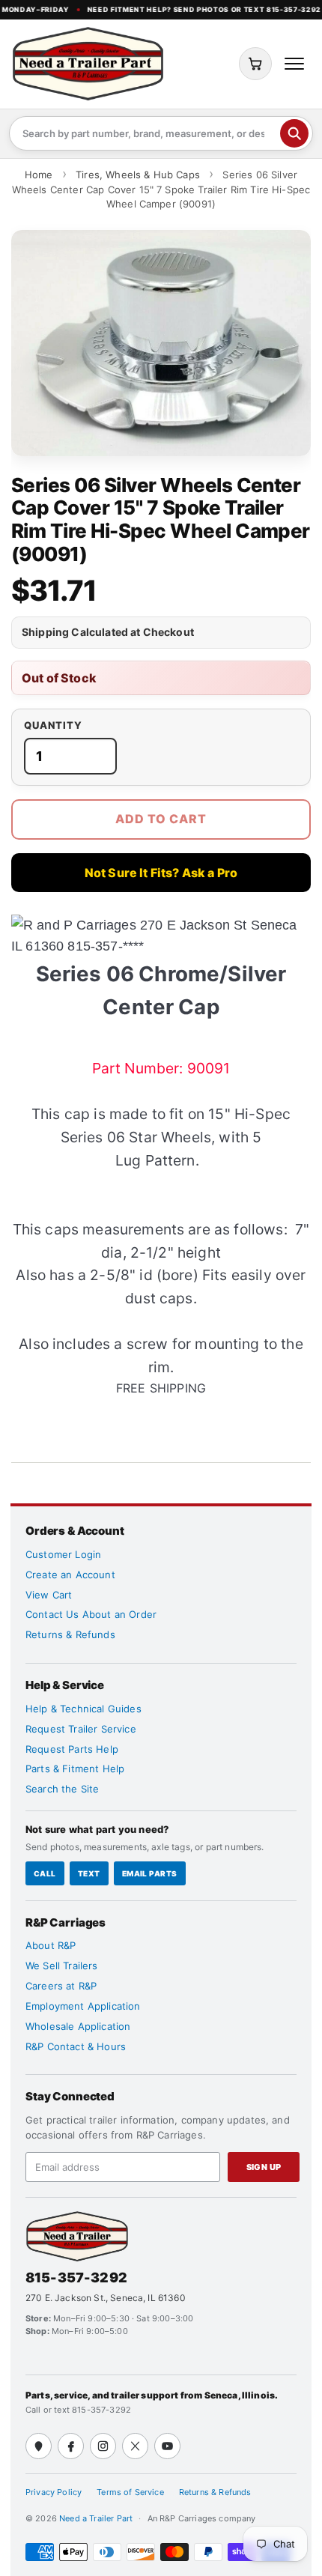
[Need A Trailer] (77, 2236)
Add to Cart (161, 819)
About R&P (51, 1945)
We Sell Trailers (62, 1966)
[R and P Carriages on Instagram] (103, 2446)
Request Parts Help (72, 1749)
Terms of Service (130, 2492)
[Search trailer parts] (294, 133)
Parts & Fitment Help (75, 1769)
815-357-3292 (76, 2278)
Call (45, 1873)
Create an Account (70, 1575)
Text (89, 1873)
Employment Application (83, 2006)
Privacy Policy (54, 2492)
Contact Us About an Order (91, 1614)
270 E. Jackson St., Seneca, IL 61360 (106, 2298)
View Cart (49, 1595)
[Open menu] (294, 64)
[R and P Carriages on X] (135, 2446)
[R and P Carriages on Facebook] (71, 2446)
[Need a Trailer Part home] (88, 64)
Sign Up (264, 2167)
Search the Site (62, 1789)
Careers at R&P (61, 1986)
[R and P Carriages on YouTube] (167, 2446)
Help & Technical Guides (83, 1709)
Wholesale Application (78, 2026)
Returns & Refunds (70, 1634)
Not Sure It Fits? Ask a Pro (161, 873)
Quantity (53, 725)
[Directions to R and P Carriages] (39, 2446)
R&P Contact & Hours (76, 2046)
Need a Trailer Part (97, 2518)
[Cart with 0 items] (255, 64)
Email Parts (150, 1873)
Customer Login (63, 1554)
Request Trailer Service (81, 1729)
